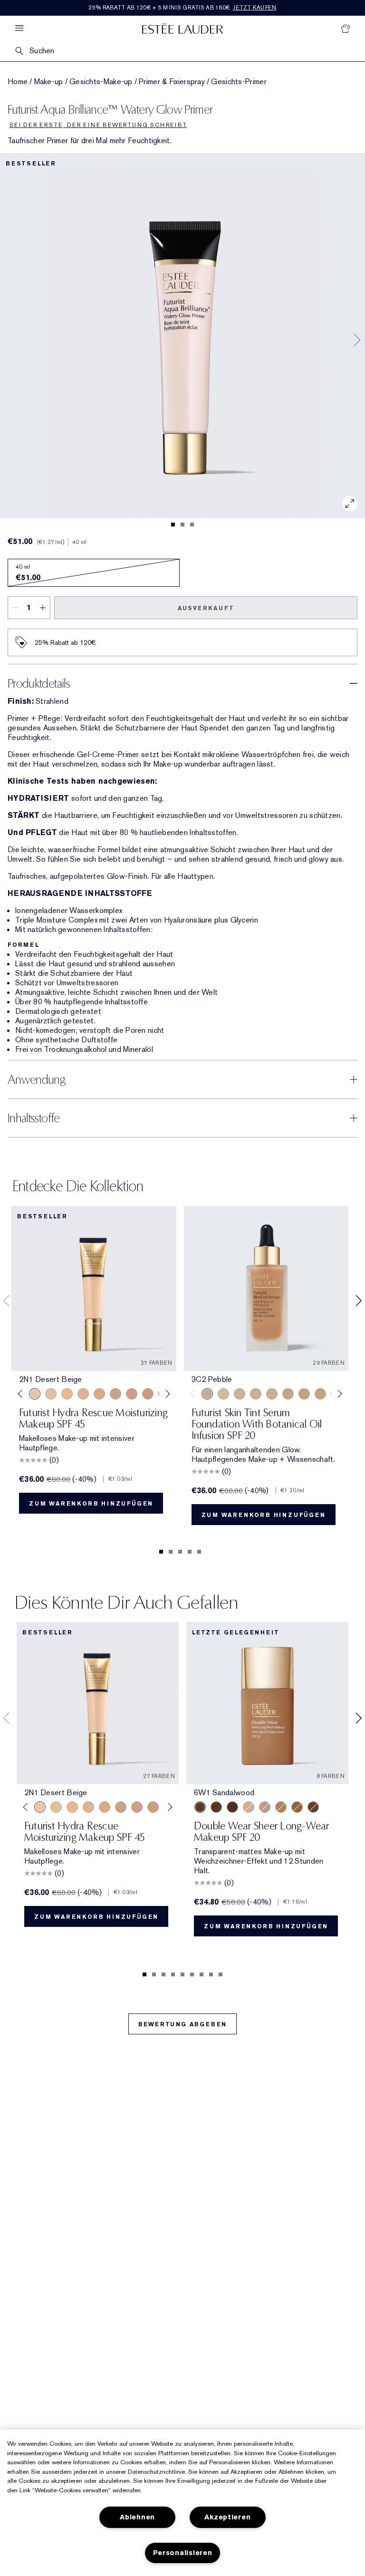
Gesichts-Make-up (101, 82)
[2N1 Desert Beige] (35, 1394)
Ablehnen (137, 2517)
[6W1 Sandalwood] (200, 1807)
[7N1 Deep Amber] (232, 1807)
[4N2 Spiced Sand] (297, 1807)
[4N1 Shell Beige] (148, 1394)
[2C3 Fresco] (265, 1807)
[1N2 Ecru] (304, 1394)
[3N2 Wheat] (132, 1394)
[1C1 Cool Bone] (223, 1394)
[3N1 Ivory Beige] (83, 1394)
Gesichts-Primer (239, 82)
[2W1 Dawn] (67, 1394)
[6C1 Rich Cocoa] (216, 1807)
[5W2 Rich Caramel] (313, 1807)
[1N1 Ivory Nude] (240, 1394)
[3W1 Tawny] (99, 1394)
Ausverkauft (206, 608)
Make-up (49, 82)
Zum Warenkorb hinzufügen (91, 1504)
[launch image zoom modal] (350, 504)
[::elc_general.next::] (166, 1394)
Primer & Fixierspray (172, 82)
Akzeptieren (227, 2517)
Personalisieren (183, 2553)
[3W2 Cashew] (115, 1394)
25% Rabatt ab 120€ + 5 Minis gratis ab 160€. (182, 8)
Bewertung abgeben (183, 2024)
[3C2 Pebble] (207, 1394)
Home (18, 82)
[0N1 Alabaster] (256, 1394)
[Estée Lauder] (182, 28)
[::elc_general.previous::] (22, 1394)
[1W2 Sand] (51, 1394)
